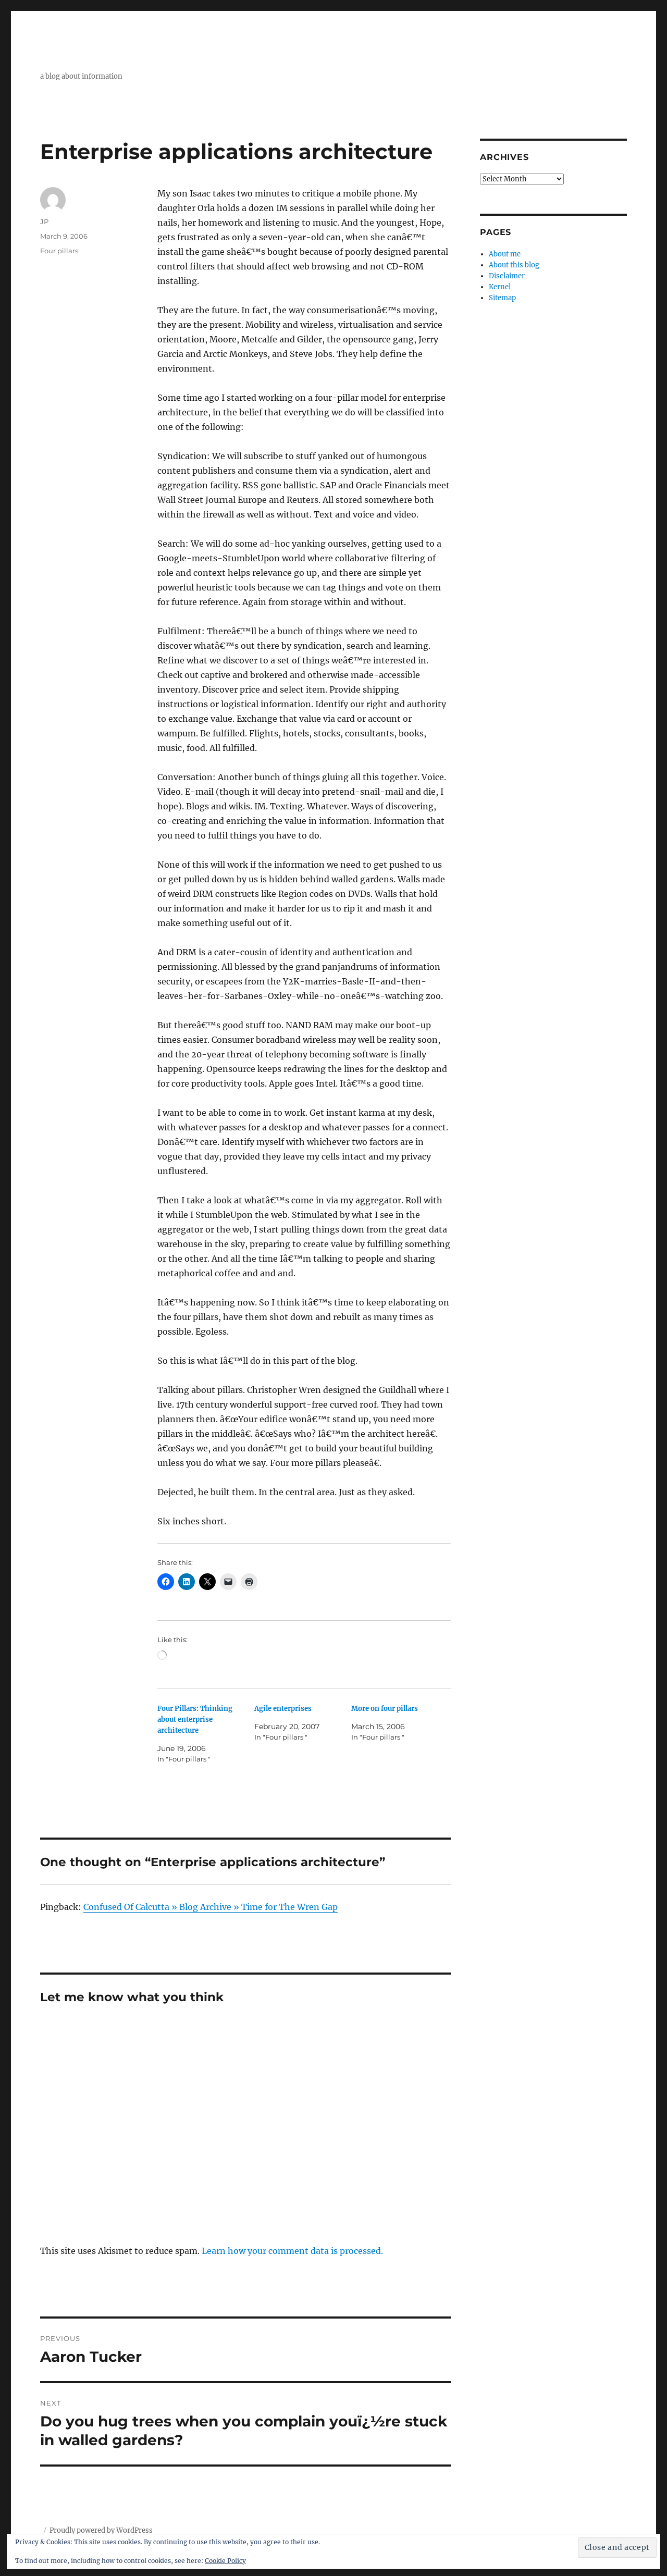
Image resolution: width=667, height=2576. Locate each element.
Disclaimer (507, 276)
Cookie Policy (225, 2561)
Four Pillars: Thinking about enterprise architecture (195, 1720)
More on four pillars (385, 1709)
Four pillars (59, 251)
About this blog (514, 265)
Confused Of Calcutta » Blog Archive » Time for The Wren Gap (211, 1907)
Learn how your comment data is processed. (292, 2251)
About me (505, 254)
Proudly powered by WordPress (101, 2530)
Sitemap (502, 298)
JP (44, 221)
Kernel (500, 287)
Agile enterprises (283, 1709)
